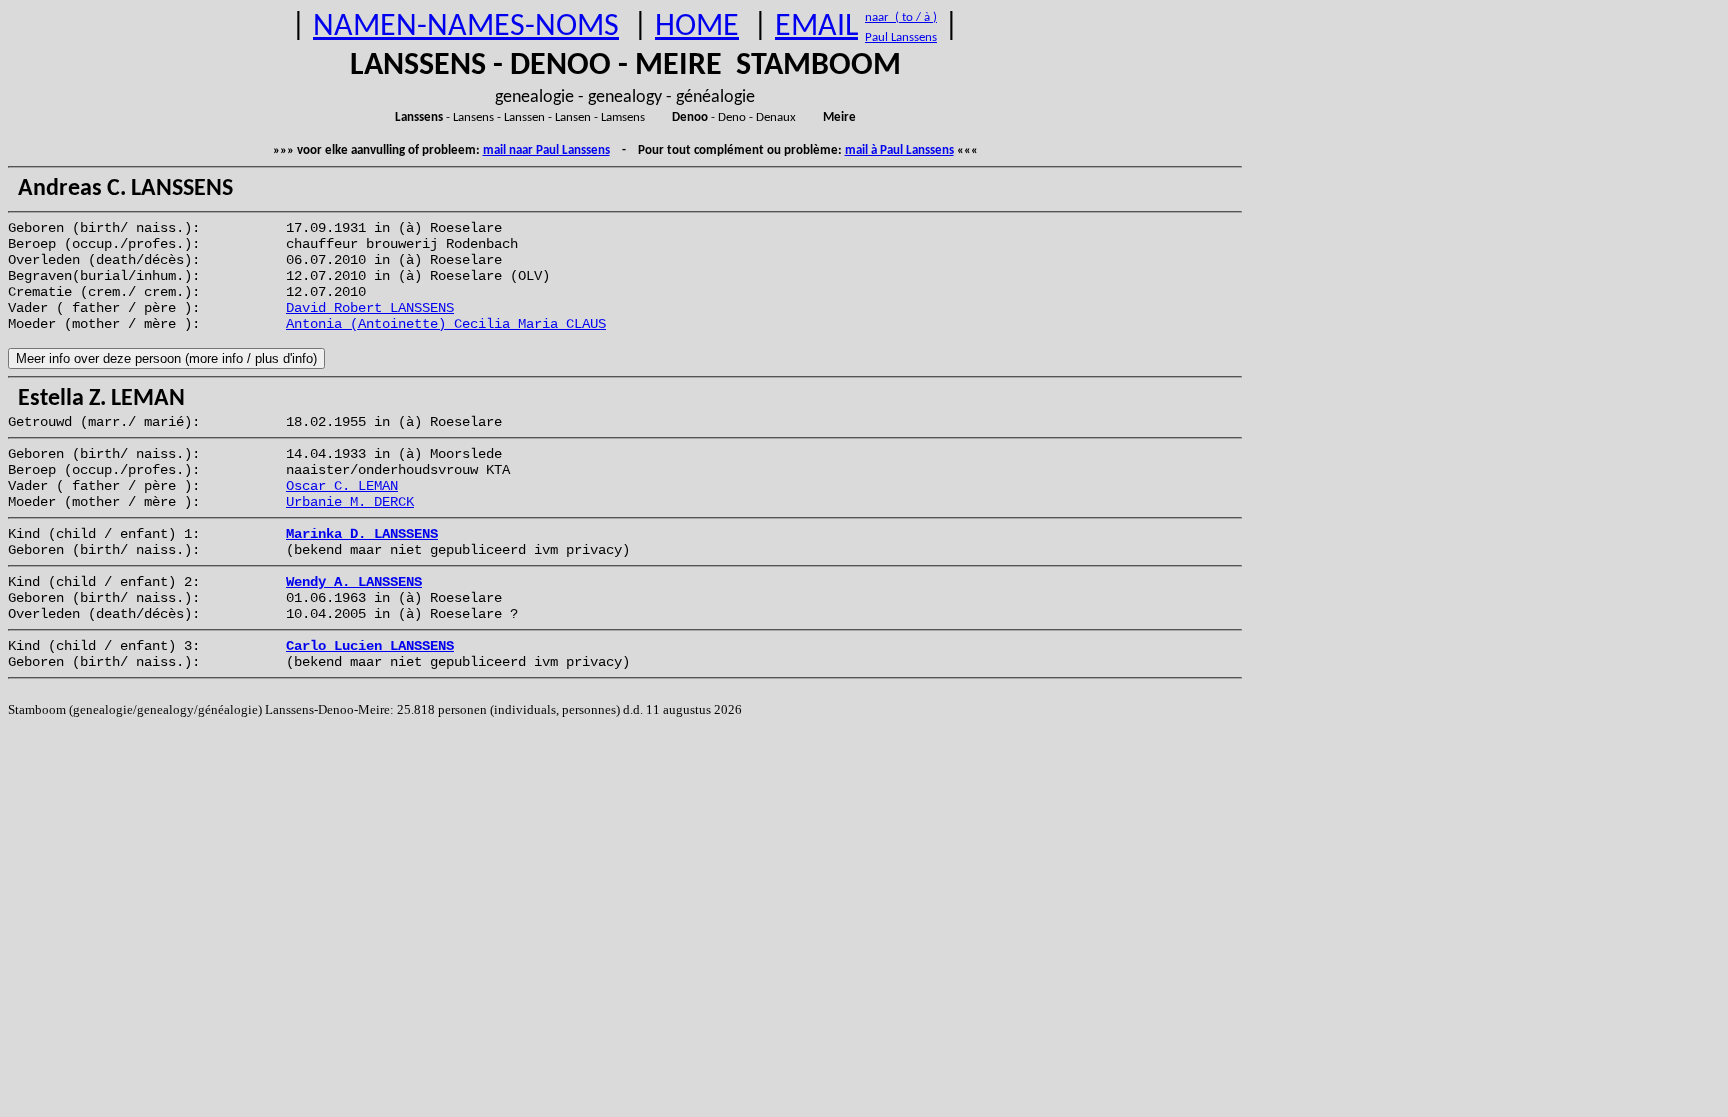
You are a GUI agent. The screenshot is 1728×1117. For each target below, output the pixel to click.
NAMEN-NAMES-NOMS (466, 27)
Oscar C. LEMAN (342, 486)
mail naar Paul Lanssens (546, 150)
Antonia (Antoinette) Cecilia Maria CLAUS (446, 324)
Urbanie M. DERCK (350, 502)
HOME (697, 27)
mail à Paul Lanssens (899, 150)
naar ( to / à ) (901, 17)
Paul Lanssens (901, 37)
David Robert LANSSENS (370, 308)
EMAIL (816, 27)
